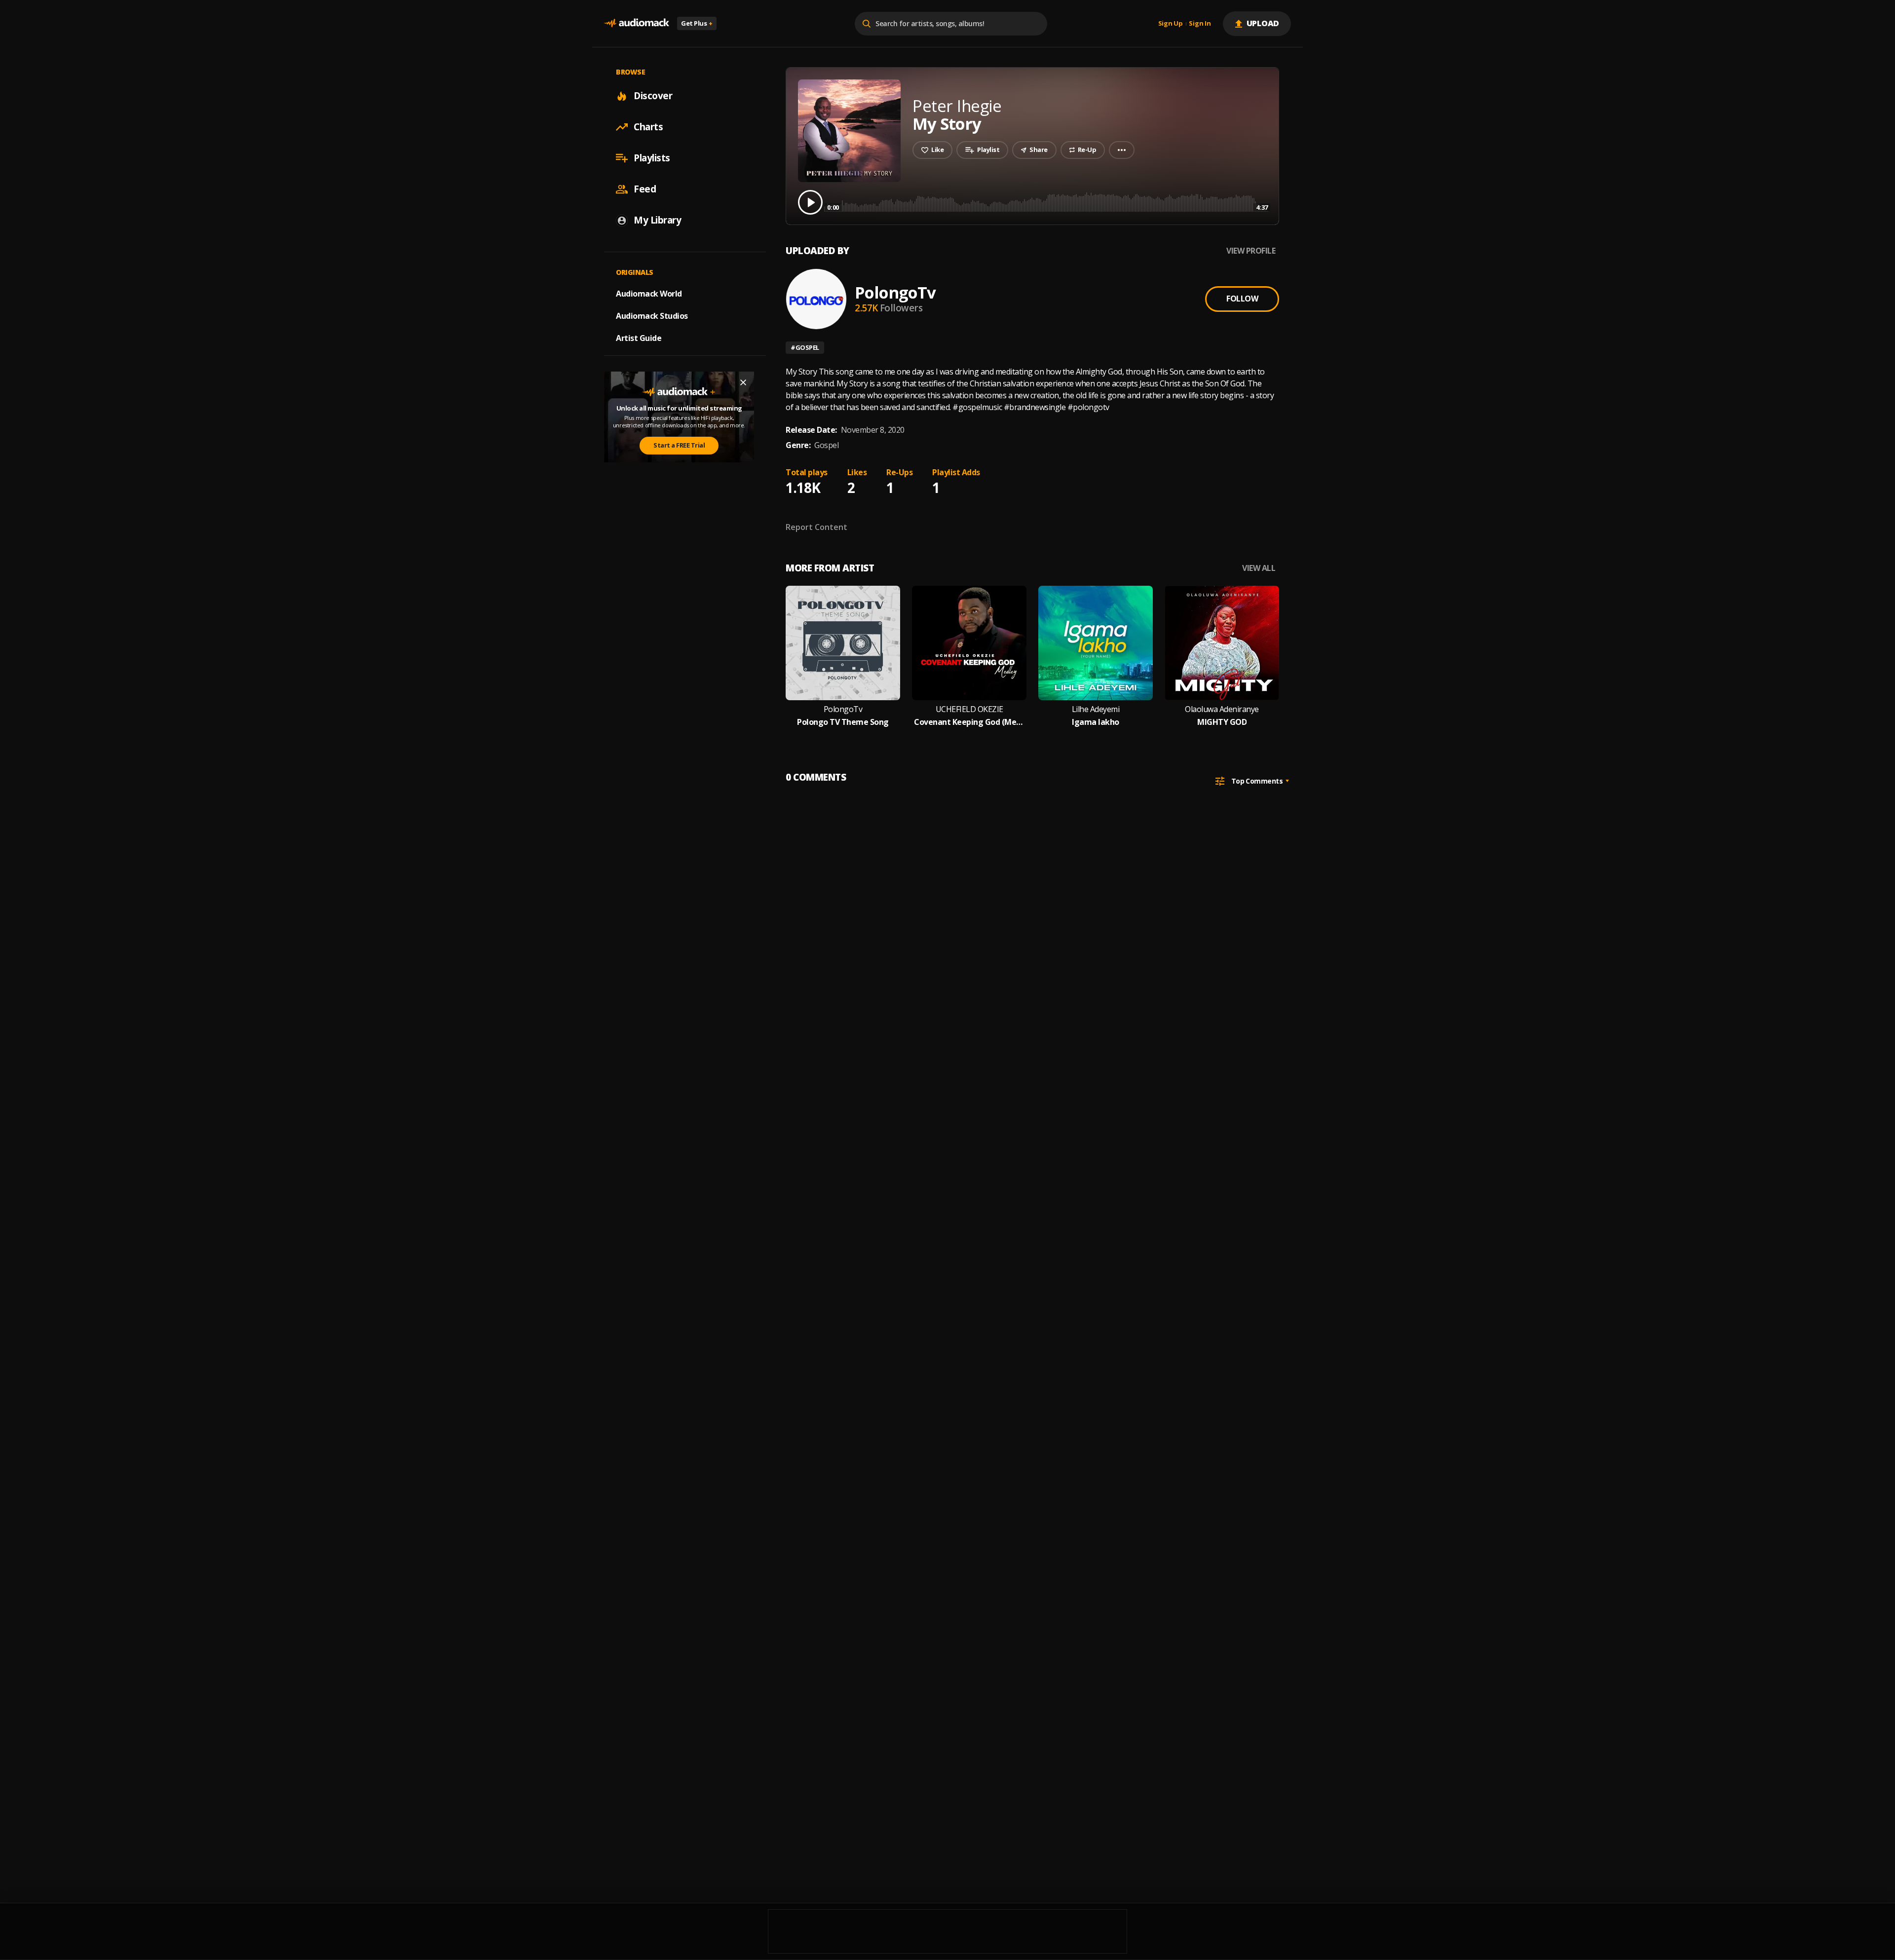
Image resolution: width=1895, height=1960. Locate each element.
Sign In (1200, 24)
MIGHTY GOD (1222, 722)
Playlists (652, 158)
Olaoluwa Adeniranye (1222, 709)
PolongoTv (895, 292)
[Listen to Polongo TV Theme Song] (843, 643)
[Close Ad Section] (743, 382)
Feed (645, 189)
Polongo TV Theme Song (843, 722)
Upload (1263, 23)
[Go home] (637, 23)
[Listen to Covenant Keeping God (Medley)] (969, 643)
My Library (657, 220)
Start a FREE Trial (679, 445)
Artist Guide (639, 338)
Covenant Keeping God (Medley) (969, 722)
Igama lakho (1096, 722)
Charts (648, 127)
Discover (653, 96)
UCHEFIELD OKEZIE (969, 709)
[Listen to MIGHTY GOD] (1222, 643)
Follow (1242, 299)
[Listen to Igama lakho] (1096, 643)
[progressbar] (1047, 202)
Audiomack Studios (652, 316)
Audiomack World (649, 294)
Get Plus (697, 23)
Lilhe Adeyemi (1096, 709)
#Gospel (805, 347)
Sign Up (1171, 24)
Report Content (816, 527)
